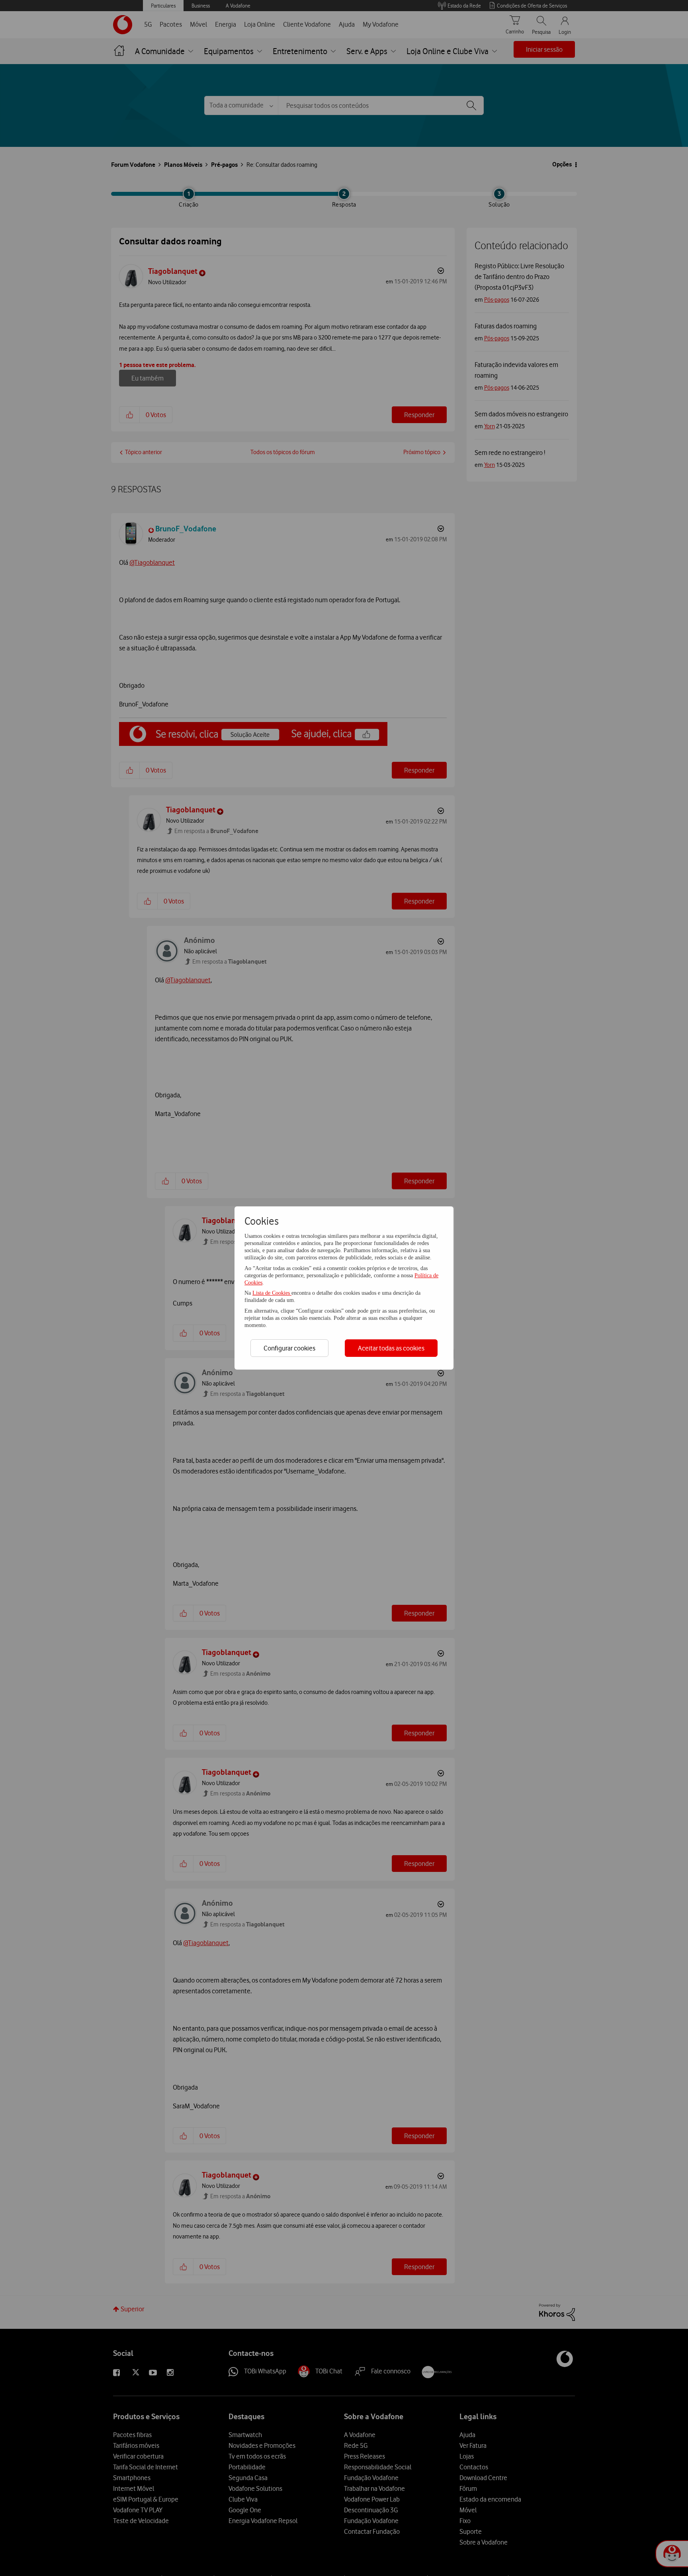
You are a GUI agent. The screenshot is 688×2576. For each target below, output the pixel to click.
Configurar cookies (289, 1348)
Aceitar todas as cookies (391, 1348)
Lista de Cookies (272, 1293)
